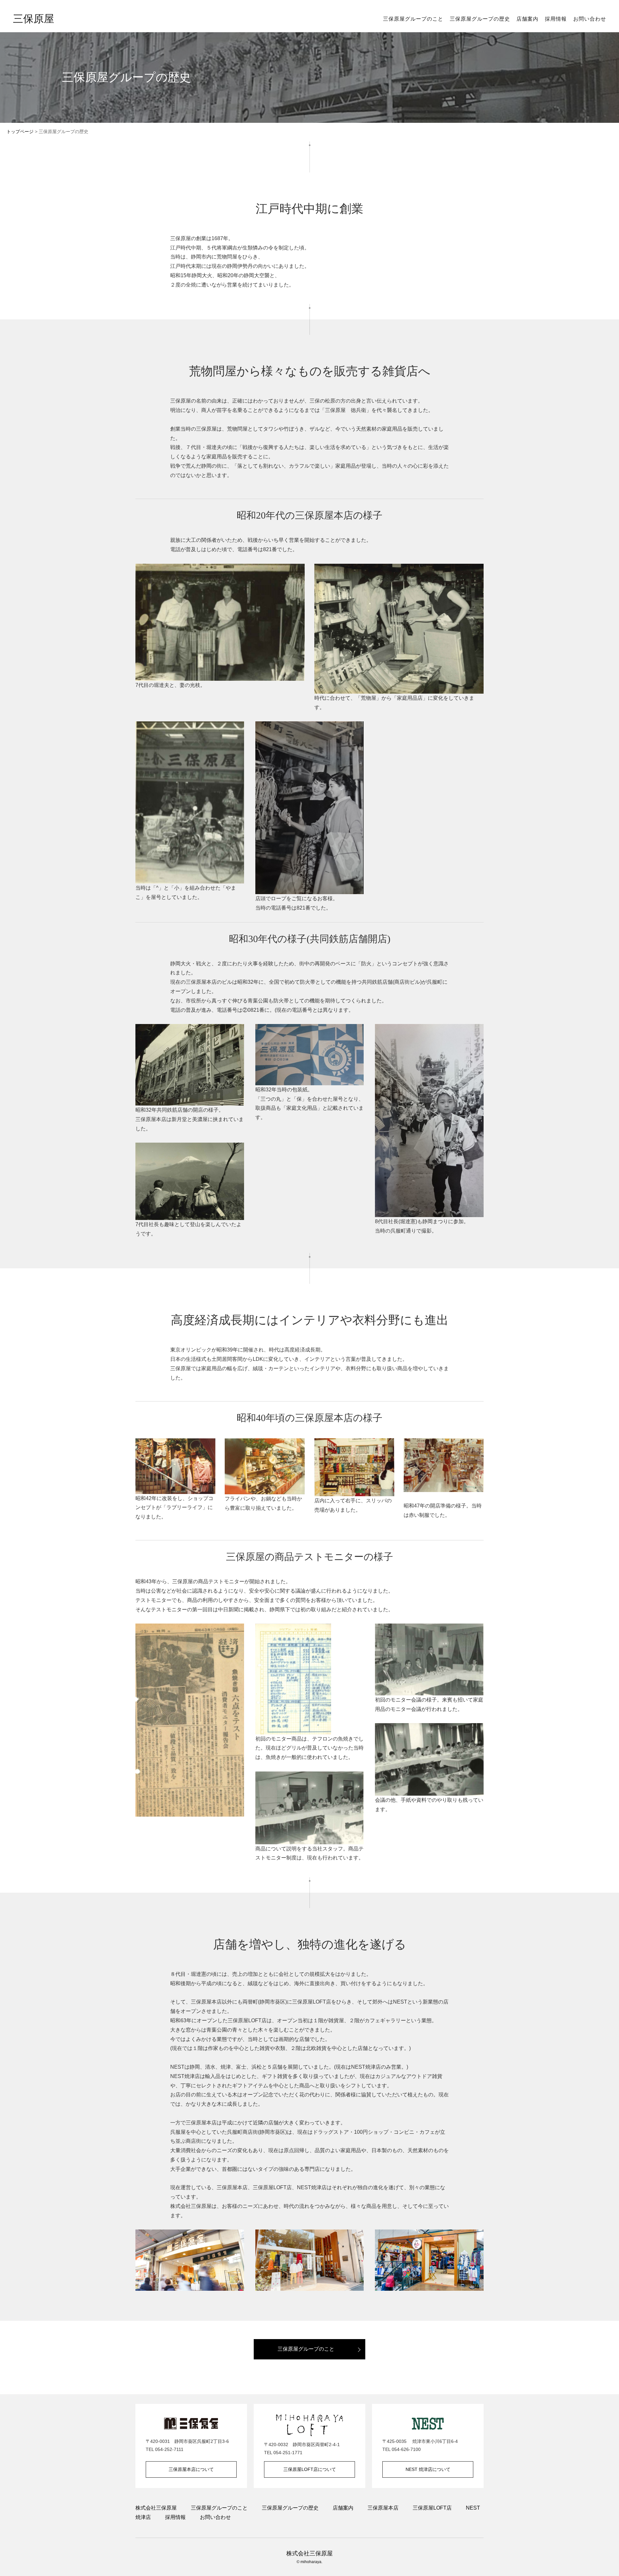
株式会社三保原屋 (156, 2508)
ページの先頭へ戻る (606, 2563)
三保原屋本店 (383, 2508)
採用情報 (556, 19)
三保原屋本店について (191, 2469)
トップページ (20, 132)
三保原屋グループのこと (413, 19)
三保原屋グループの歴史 (480, 19)
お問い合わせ (590, 19)
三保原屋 (34, 19)
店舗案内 (527, 19)
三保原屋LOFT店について (310, 2469)
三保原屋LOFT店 (432, 2508)
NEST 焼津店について (428, 2469)
